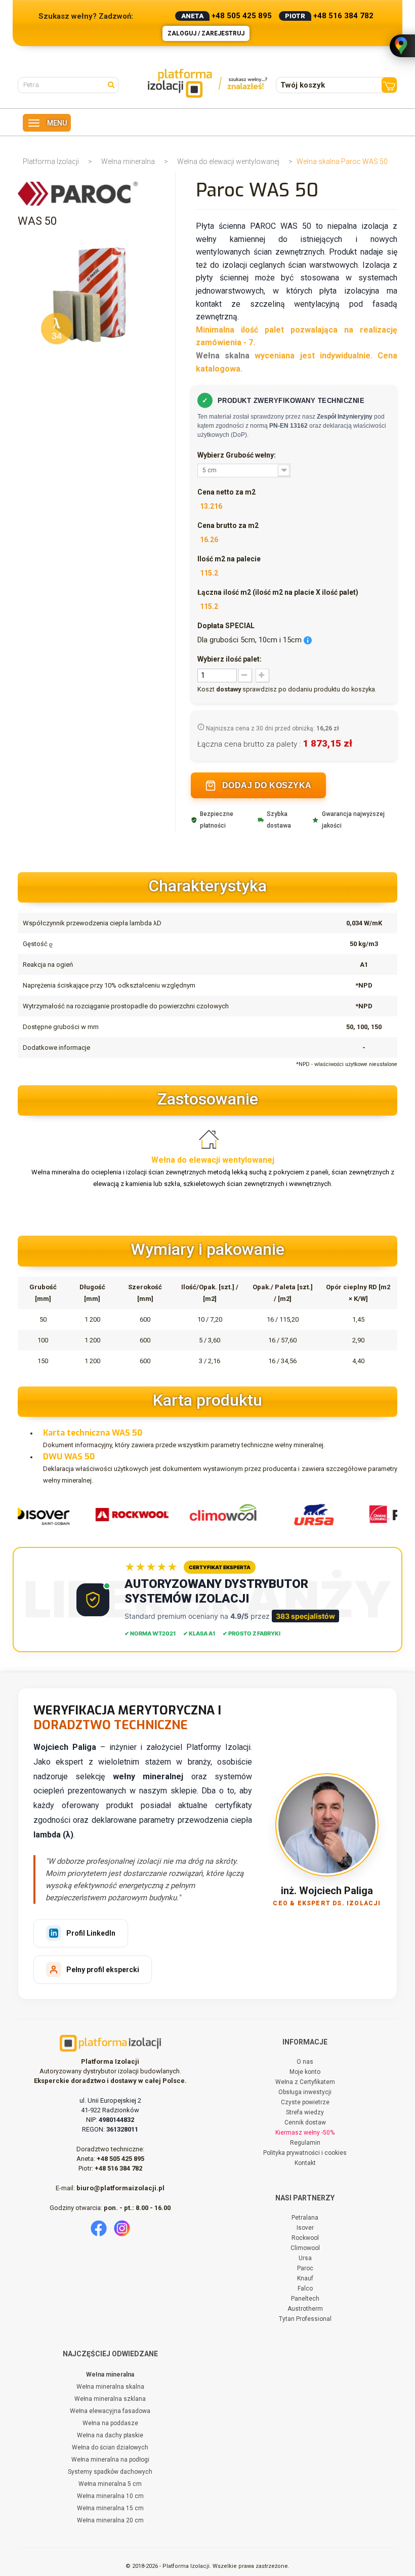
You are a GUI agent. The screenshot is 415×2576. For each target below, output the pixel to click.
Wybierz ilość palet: (230, 659)
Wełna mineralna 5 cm (110, 2484)
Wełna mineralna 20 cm (110, 2520)
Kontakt (305, 2163)
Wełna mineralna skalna (110, 2387)
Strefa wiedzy (305, 2112)
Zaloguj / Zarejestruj (206, 33)
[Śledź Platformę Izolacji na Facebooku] (99, 2228)
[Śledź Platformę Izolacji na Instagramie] (122, 2228)
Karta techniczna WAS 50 (93, 1433)
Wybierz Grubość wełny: (237, 455)
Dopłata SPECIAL (226, 626)
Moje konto (305, 2072)
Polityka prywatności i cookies (305, 2153)
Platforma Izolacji (51, 161)
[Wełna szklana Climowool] (219, 1514)
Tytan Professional (305, 2319)
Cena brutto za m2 (228, 525)
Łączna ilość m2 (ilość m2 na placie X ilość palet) (278, 592)
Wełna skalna (223, 356)
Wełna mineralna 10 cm (110, 2496)
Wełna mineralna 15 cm (110, 2508)
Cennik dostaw (305, 2122)
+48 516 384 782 (343, 16)
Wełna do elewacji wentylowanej (228, 161)
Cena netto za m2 (226, 492)
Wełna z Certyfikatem (305, 2082)
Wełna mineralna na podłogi (110, 2460)
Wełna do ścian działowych (110, 2447)
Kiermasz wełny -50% (305, 2133)
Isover (305, 2228)
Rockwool (305, 2238)
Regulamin (305, 2143)
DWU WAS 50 (69, 1457)
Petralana (305, 2218)
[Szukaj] (113, 84)
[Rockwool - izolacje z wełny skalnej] (128, 1514)
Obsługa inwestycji (305, 2092)
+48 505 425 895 (242, 16)
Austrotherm (305, 2309)
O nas (305, 2062)
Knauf (305, 2278)
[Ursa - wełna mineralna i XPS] (310, 1514)
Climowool (305, 2248)
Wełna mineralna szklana (110, 2399)
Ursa (305, 2258)
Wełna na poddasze (110, 2423)
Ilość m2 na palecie (229, 559)
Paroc (305, 2268)
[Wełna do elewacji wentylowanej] (213, 1139)
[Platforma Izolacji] (208, 83)
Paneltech (305, 2299)
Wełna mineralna (128, 161)
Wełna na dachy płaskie (110, 2435)
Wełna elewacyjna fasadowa (110, 2411)
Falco (305, 2288)
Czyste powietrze (305, 2102)
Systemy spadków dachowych (110, 2472)
